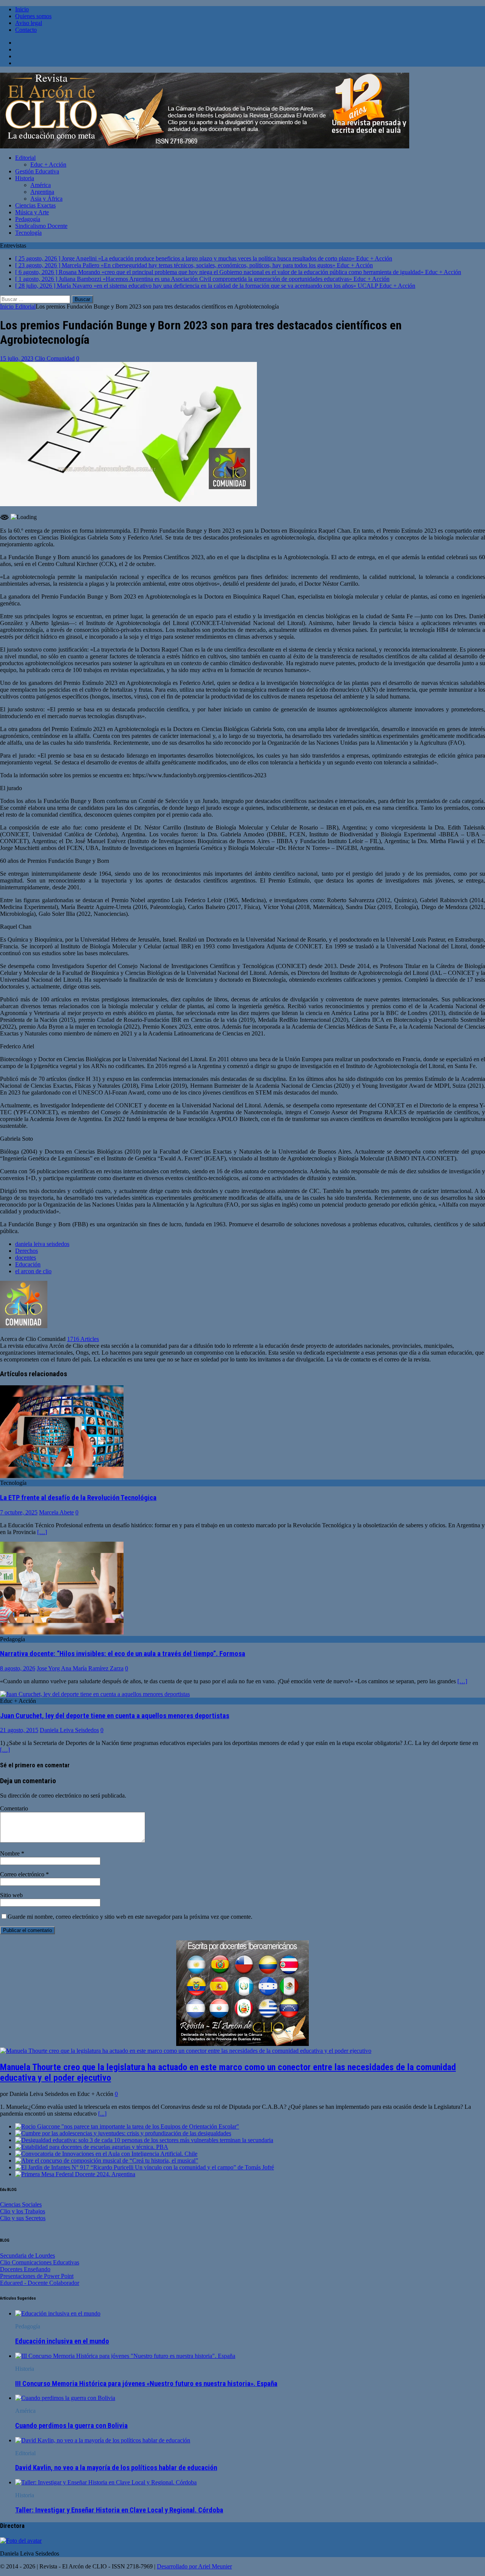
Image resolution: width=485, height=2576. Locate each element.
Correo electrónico (23, 1874)
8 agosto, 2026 (18, 1668)
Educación (28, 1264)
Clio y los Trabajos (23, 2211)
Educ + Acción (48, 165)
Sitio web (11, 1895)
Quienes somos (33, 16)
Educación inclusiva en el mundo (62, 2341)
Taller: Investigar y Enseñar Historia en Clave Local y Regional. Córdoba (119, 2510)
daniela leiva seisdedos (42, 1244)
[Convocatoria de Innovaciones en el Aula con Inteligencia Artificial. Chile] (106, 2154)
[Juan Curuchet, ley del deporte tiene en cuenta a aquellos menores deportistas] (95, 1694)
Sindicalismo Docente (41, 226)
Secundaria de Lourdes (27, 2256)
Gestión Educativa (37, 171)
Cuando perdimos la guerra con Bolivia (71, 2426)
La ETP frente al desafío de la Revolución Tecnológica (78, 1498)
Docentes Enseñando (25, 2269)
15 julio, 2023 (17, 358)
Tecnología (28, 233)
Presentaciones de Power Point (37, 2276)
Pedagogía (28, 219)
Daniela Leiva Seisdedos (69, 1730)
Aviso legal (29, 23)
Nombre (11, 1853)
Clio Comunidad (55, 358)
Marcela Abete (56, 1512)
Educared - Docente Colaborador (40, 2283)
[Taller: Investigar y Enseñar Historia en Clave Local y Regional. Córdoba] (106, 2482)
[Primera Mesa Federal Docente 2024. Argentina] (75, 2174)
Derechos (27, 1251)
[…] (42, 1532)
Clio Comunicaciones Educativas (40, 2262)
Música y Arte (32, 212)
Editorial (25, 158)
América (41, 185)
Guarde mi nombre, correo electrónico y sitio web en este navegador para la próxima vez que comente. (130, 1917)
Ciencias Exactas (35, 205)
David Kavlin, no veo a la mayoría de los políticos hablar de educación (116, 2468)
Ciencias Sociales (21, 2204)
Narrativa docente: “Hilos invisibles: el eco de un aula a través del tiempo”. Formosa (123, 1654)
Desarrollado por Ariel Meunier (194, 2566)
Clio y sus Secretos (23, 2218)
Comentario (14, 1808)
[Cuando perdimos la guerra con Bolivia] (65, 2398)
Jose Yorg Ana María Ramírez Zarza (80, 1668)
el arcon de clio (33, 1271)
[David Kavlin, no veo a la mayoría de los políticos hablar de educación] (103, 2440)
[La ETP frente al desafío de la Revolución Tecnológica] (62, 1476)
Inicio (22, 9)
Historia (25, 178)
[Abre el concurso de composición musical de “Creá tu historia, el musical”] (107, 2160)
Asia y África (46, 199)
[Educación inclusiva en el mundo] (58, 2313)
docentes (26, 1258)
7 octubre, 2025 (19, 1512)
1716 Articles (83, 1339)
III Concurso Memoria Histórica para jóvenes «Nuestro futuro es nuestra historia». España (146, 2384)
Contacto (26, 30)
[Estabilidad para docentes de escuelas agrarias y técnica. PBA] (92, 2147)
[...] (102, 2114)
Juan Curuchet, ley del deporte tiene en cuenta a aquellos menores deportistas (115, 1716)
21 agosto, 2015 (19, 1730)
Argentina (42, 192)
